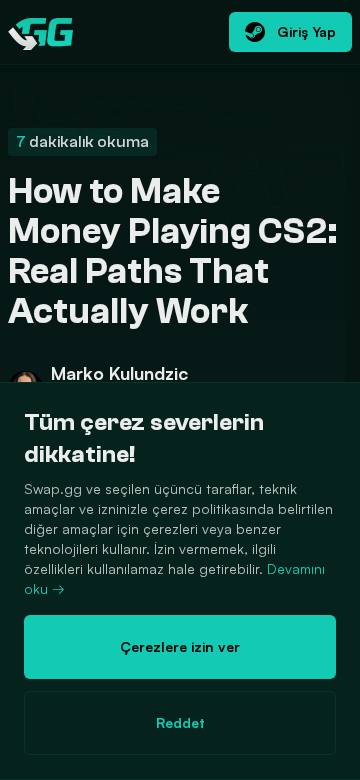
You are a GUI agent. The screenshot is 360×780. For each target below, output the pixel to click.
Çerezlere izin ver (180, 646)
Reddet (180, 722)
